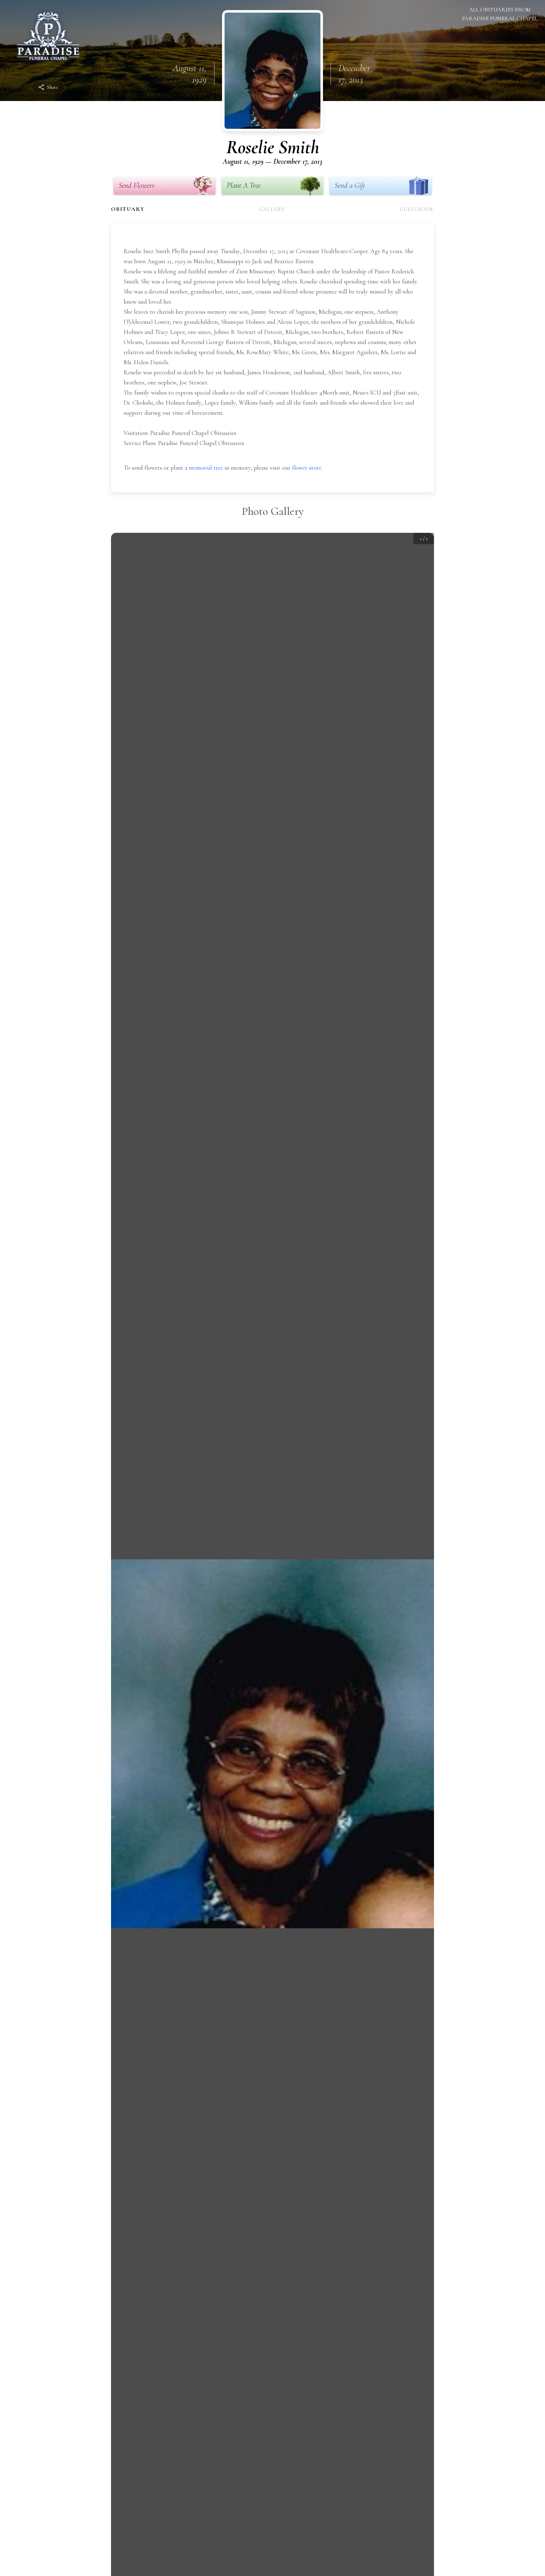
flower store (307, 468)
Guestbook (417, 209)
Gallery (272, 209)
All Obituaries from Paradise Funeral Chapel (500, 14)
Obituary (128, 209)
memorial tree (206, 468)
